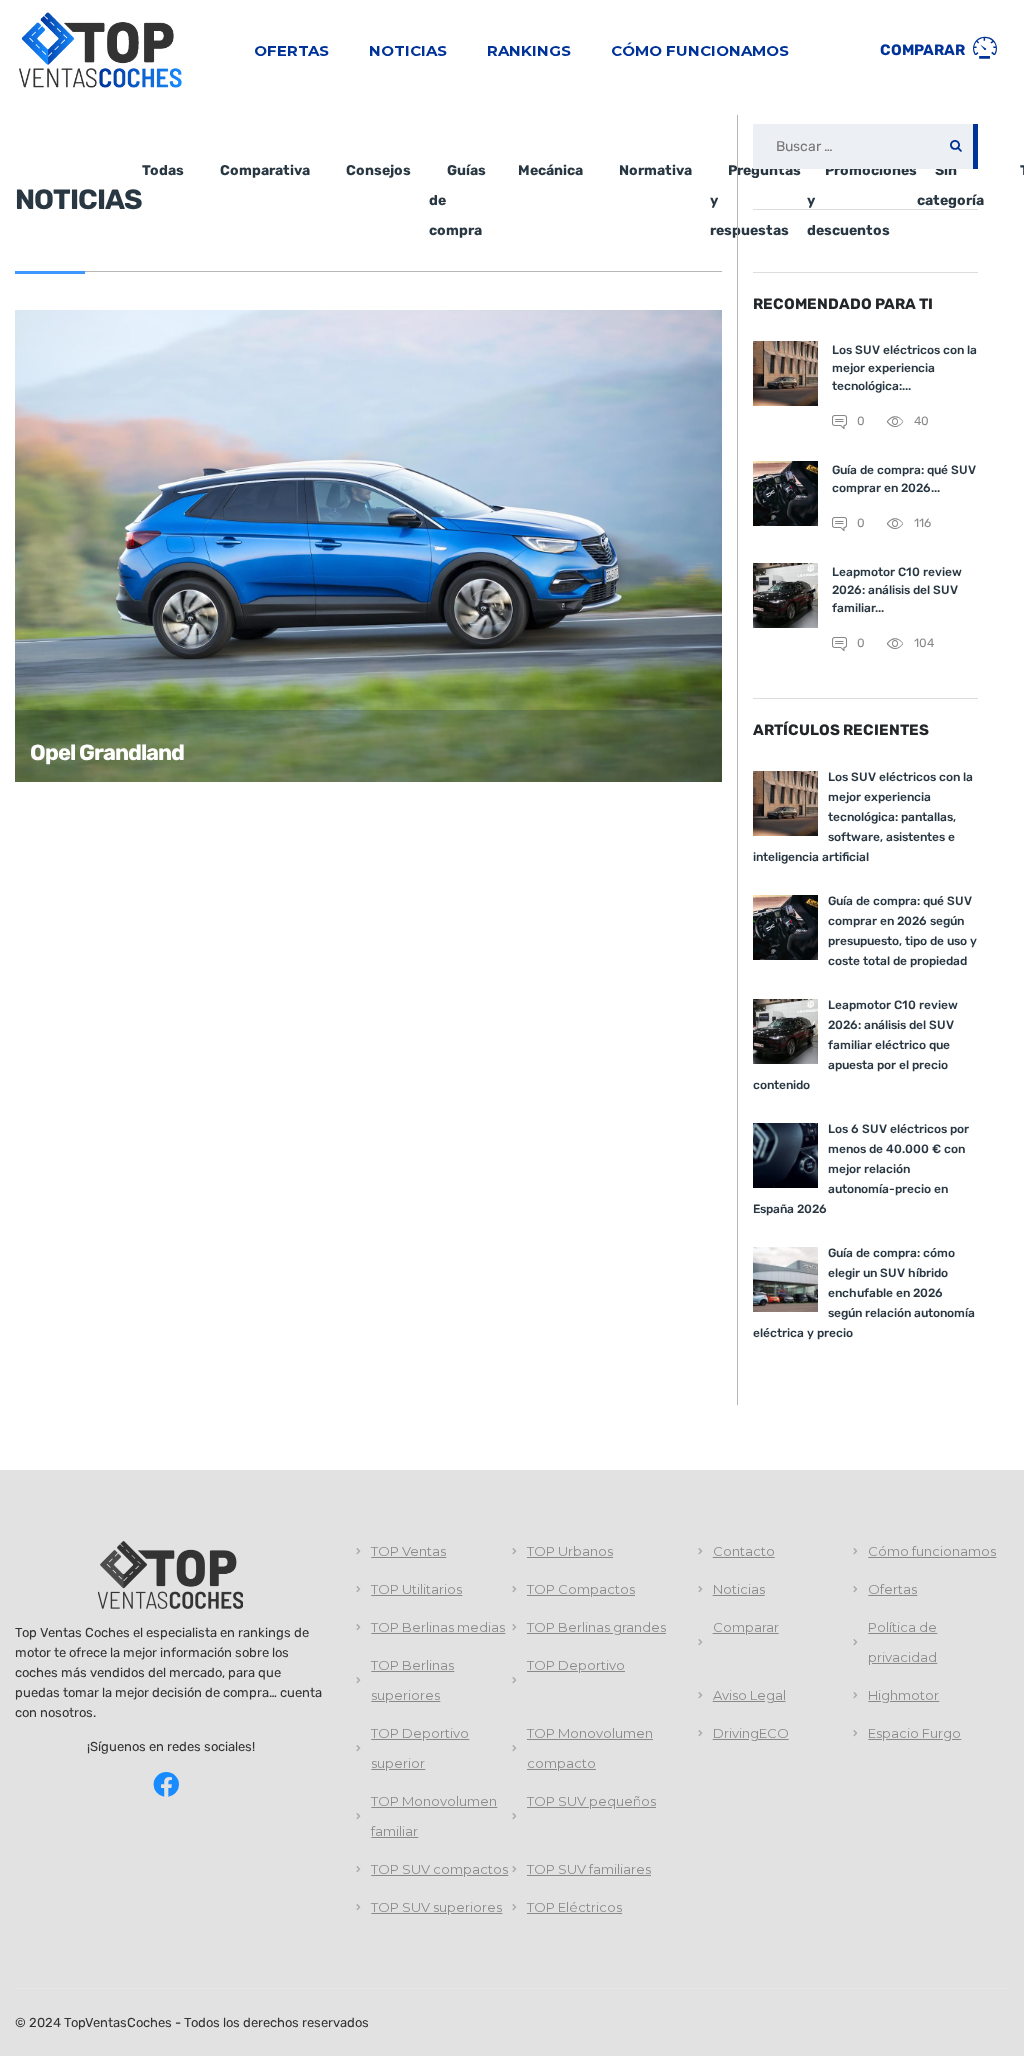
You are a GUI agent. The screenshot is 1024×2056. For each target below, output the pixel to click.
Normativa (655, 170)
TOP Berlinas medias (438, 1627)
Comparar (924, 50)
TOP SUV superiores (436, 1907)
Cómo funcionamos (700, 50)
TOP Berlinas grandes (596, 1627)
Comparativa (265, 170)
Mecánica (550, 170)
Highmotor (903, 1695)
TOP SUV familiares (589, 1869)
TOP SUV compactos (439, 1869)
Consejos (378, 170)
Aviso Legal (749, 1695)
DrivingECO (751, 1733)
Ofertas (291, 50)
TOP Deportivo (576, 1665)
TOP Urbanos (570, 1551)
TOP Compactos (581, 1589)
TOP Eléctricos (574, 1907)
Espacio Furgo (914, 1733)
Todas (163, 170)
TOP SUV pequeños (591, 1801)
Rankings (529, 50)
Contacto (744, 1551)
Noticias (408, 50)
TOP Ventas (408, 1551)
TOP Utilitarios (416, 1589)
